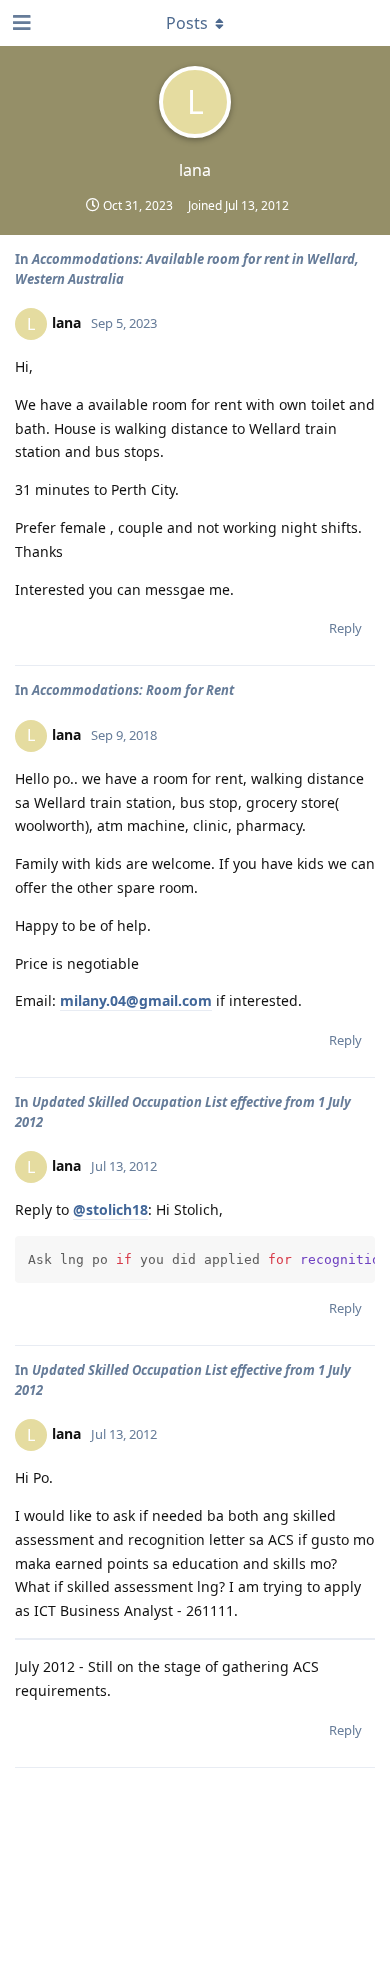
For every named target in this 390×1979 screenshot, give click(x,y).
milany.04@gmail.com (136, 1000)
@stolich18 (110, 1209)
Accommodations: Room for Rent (133, 690)
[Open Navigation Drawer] (20, 23)
